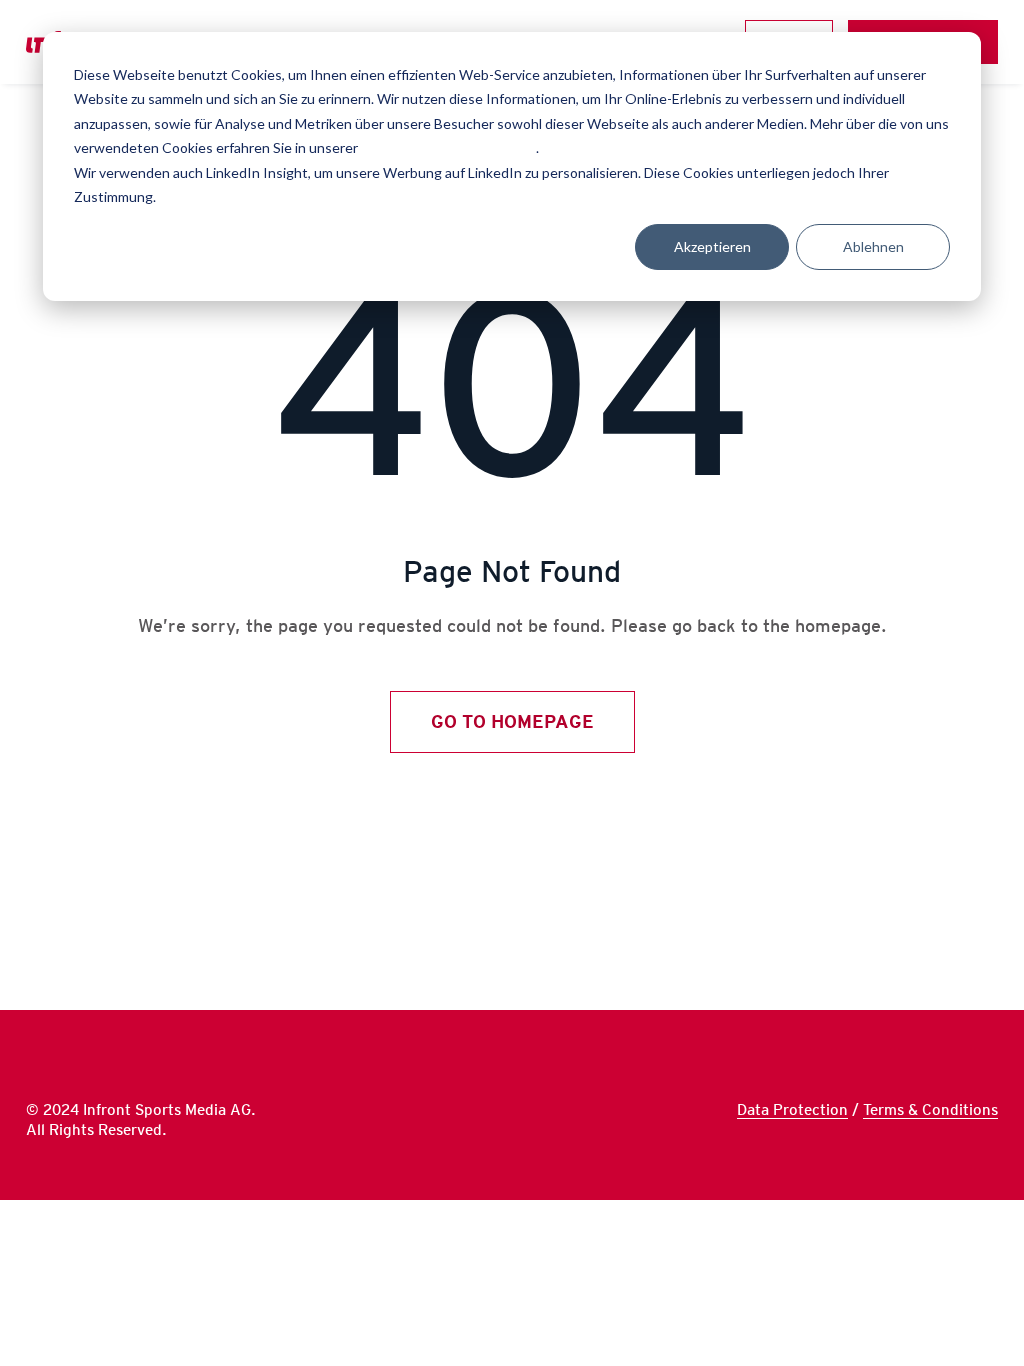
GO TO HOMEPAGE (512, 721)
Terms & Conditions (930, 1110)
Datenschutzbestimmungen (448, 147)
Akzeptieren (712, 246)
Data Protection (792, 1110)
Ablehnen (873, 246)
